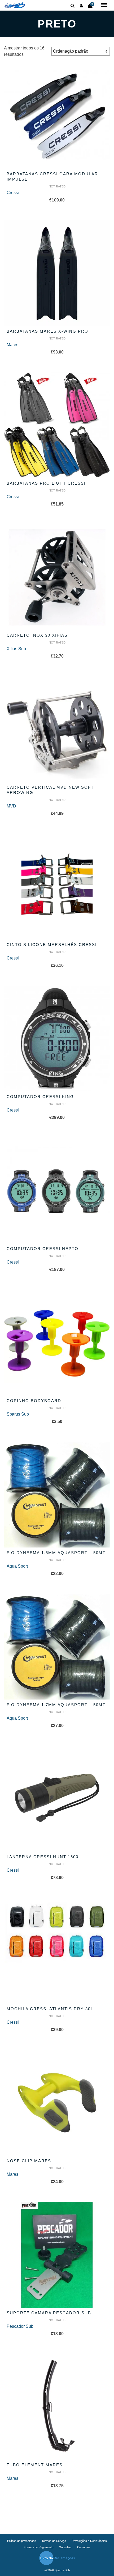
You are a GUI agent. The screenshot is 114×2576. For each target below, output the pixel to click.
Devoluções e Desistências (89, 2541)
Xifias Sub (16, 649)
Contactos (84, 2547)
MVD (11, 806)
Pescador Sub (20, 2326)
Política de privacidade (22, 2541)
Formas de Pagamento (39, 2547)
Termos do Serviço (54, 2541)
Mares (12, 345)
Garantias (65, 2547)
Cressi (13, 193)
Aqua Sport (17, 1566)
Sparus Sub (18, 1414)
